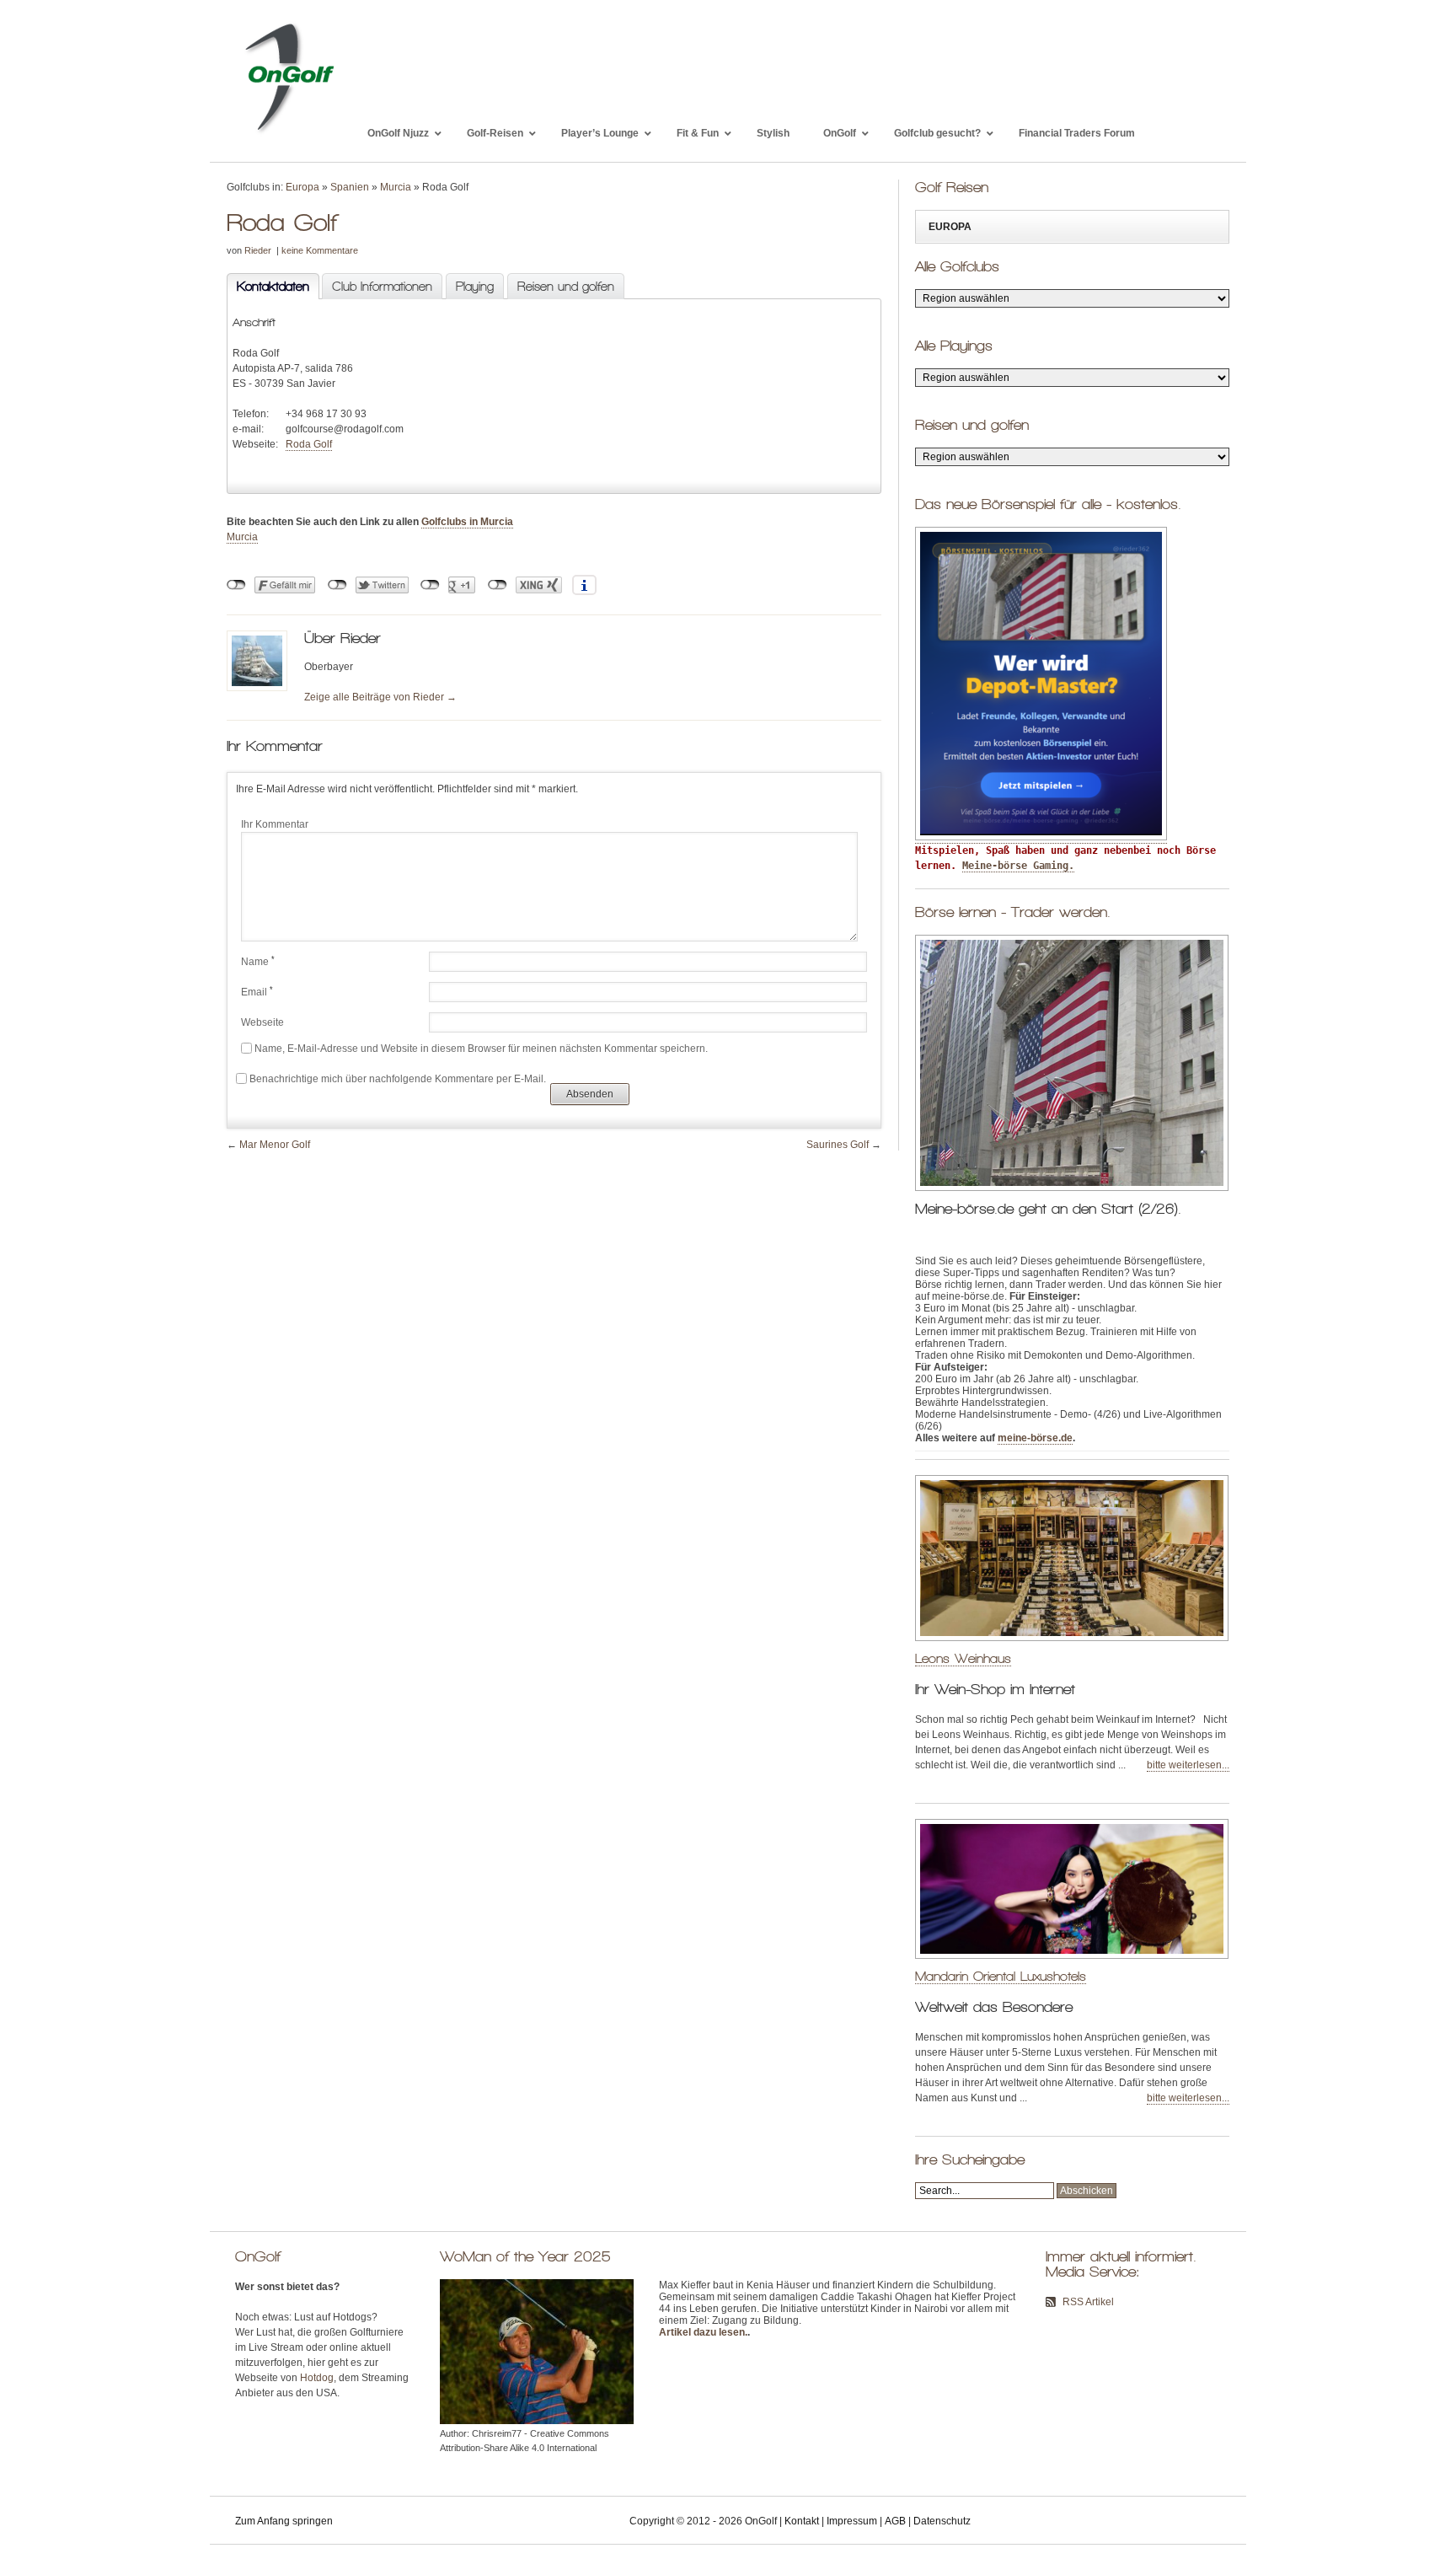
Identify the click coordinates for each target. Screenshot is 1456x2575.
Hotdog (317, 2378)
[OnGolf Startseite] (289, 133)
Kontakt (802, 2521)
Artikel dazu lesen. (703, 2332)
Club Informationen (382, 287)
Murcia (396, 187)
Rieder (258, 250)
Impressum (852, 2521)
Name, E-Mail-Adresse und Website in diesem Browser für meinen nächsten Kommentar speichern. (481, 1049)
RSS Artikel (1088, 2302)
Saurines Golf (838, 1145)
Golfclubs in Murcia (467, 522)
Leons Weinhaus (963, 1658)
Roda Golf (309, 444)
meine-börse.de (1035, 1438)
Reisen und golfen (566, 287)
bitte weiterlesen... (1188, 1765)
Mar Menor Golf (275, 1145)
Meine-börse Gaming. (1018, 866)
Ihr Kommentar (275, 824)
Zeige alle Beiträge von (380, 697)
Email (257, 992)
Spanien (350, 187)
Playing (475, 287)
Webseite (262, 1022)
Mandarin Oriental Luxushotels (1001, 1976)
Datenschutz (942, 2521)
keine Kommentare (320, 250)
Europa (302, 187)
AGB (895, 2521)
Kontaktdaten (268, 287)
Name (258, 962)
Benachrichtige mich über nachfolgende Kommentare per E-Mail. (398, 1079)
